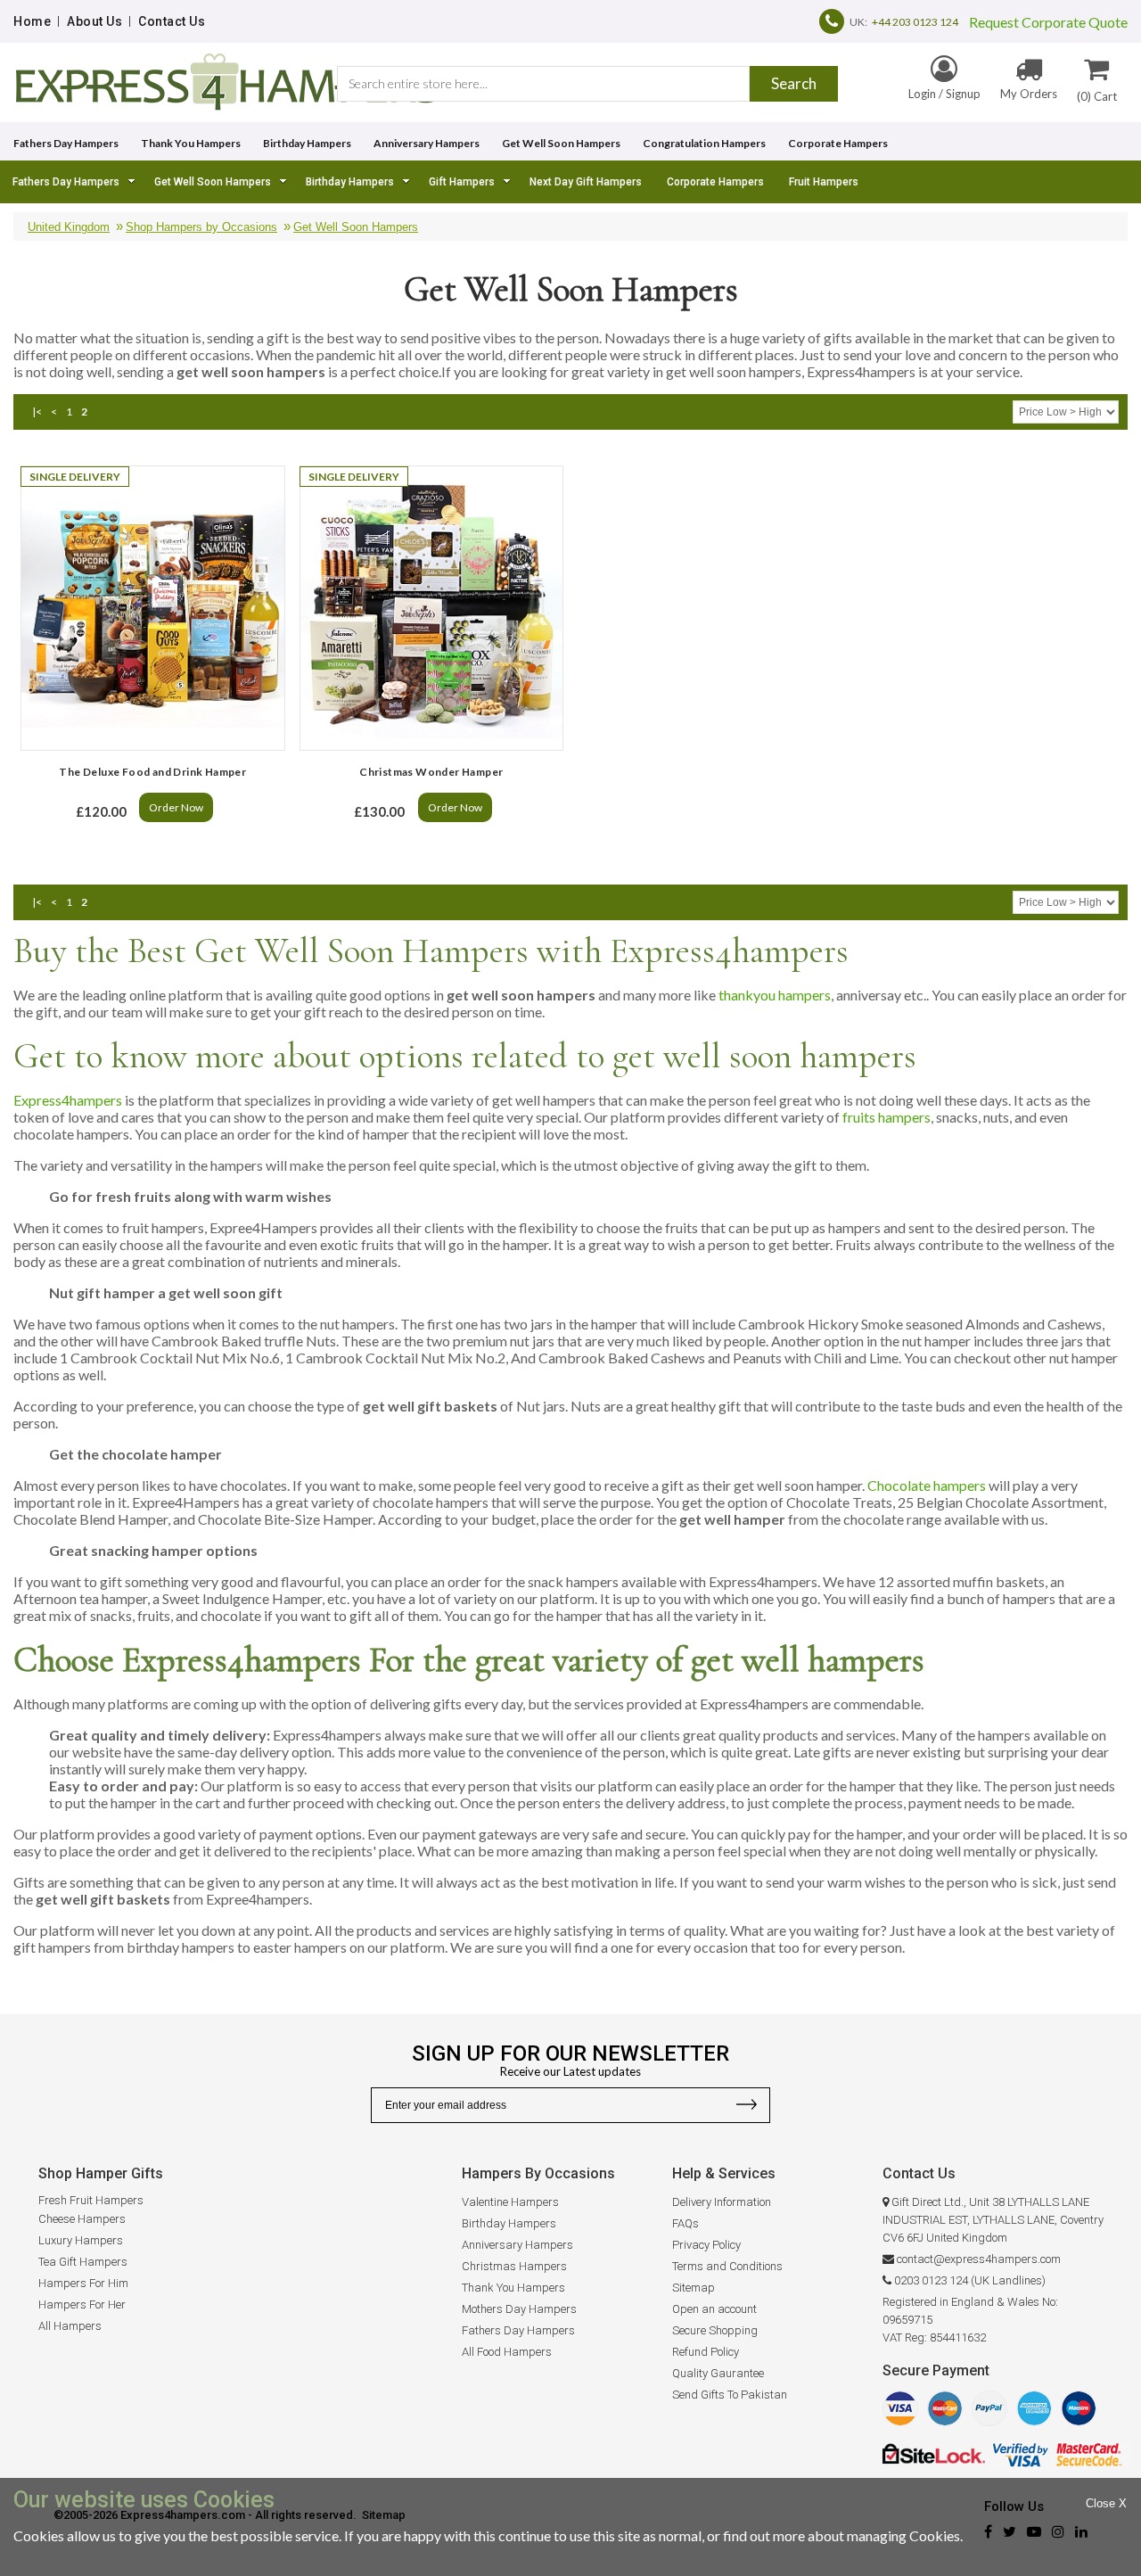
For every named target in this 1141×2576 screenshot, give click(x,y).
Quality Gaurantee (718, 2373)
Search (794, 83)
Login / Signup (944, 94)
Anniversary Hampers (427, 143)
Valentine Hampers (510, 2202)
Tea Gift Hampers (83, 2262)
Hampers (551, 2309)
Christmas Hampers (514, 2266)
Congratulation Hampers (704, 143)
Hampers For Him (83, 2283)
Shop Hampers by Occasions (201, 227)
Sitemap (694, 2288)
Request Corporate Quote (1043, 22)
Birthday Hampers (307, 143)
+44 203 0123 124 (915, 22)
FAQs (685, 2223)
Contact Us (172, 21)
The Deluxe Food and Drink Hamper (152, 772)
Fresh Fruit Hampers (91, 2200)
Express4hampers (68, 1100)
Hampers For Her (82, 2304)
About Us (94, 21)
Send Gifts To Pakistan (730, 2395)
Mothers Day (494, 2309)
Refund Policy (706, 2352)
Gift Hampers (462, 182)
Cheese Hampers (82, 2219)
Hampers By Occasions (538, 2173)
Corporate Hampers (838, 143)
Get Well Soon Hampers (561, 143)
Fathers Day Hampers (66, 143)
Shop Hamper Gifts (101, 2173)
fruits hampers (887, 1117)
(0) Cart (1097, 96)
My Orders (1029, 94)
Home (32, 21)
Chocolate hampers (927, 1485)
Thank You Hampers (191, 143)
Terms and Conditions (727, 2266)
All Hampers (70, 2326)
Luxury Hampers (81, 2240)
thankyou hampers (775, 995)
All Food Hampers (507, 2352)
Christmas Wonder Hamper (431, 772)
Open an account (714, 2309)
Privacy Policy (706, 2245)
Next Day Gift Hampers (586, 182)
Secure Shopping (715, 2330)
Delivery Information (722, 2202)
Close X (1106, 2503)
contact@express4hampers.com (979, 2259)
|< (37, 412)
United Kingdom (69, 227)
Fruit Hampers (824, 182)
